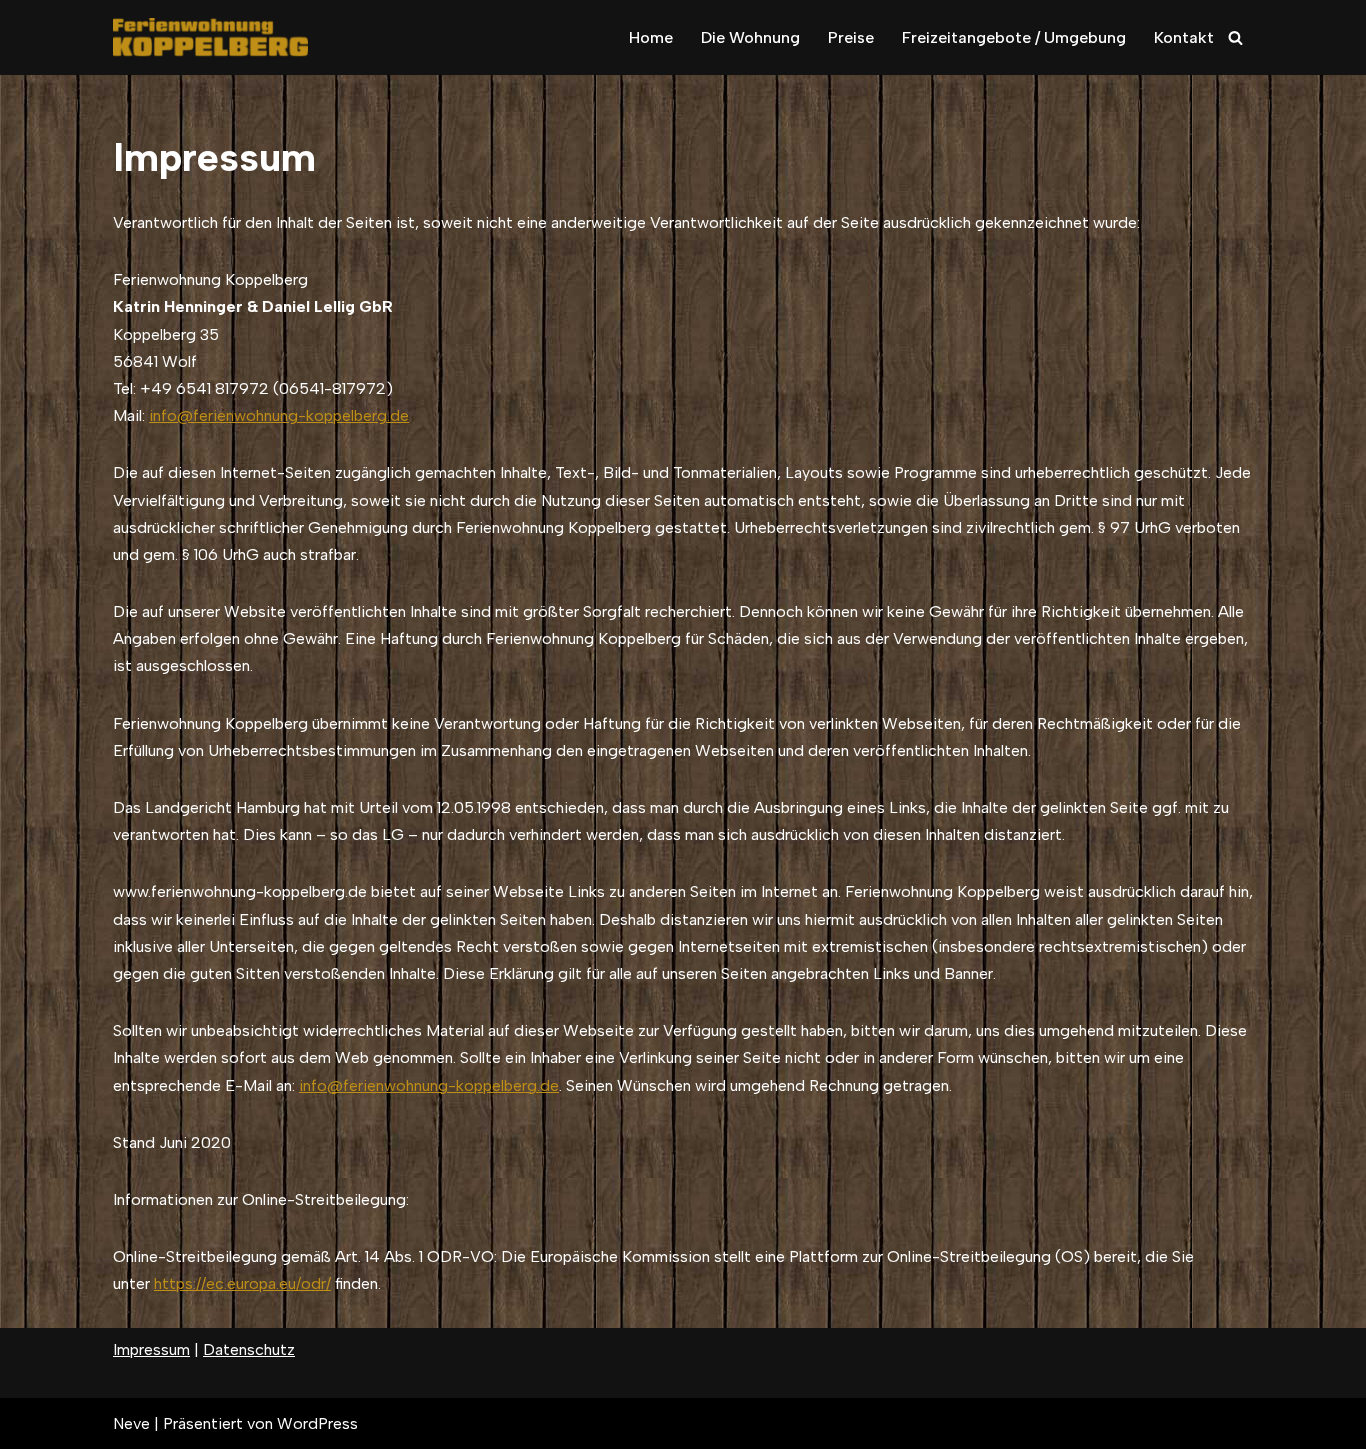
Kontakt (1184, 37)
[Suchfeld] (1235, 37)
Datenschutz (249, 1349)
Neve (131, 1423)
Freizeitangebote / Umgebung (1014, 37)
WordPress (317, 1423)
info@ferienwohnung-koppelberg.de (279, 415)
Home (651, 37)
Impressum (151, 1349)
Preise (851, 37)
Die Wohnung (750, 37)
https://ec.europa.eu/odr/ (242, 1283)
